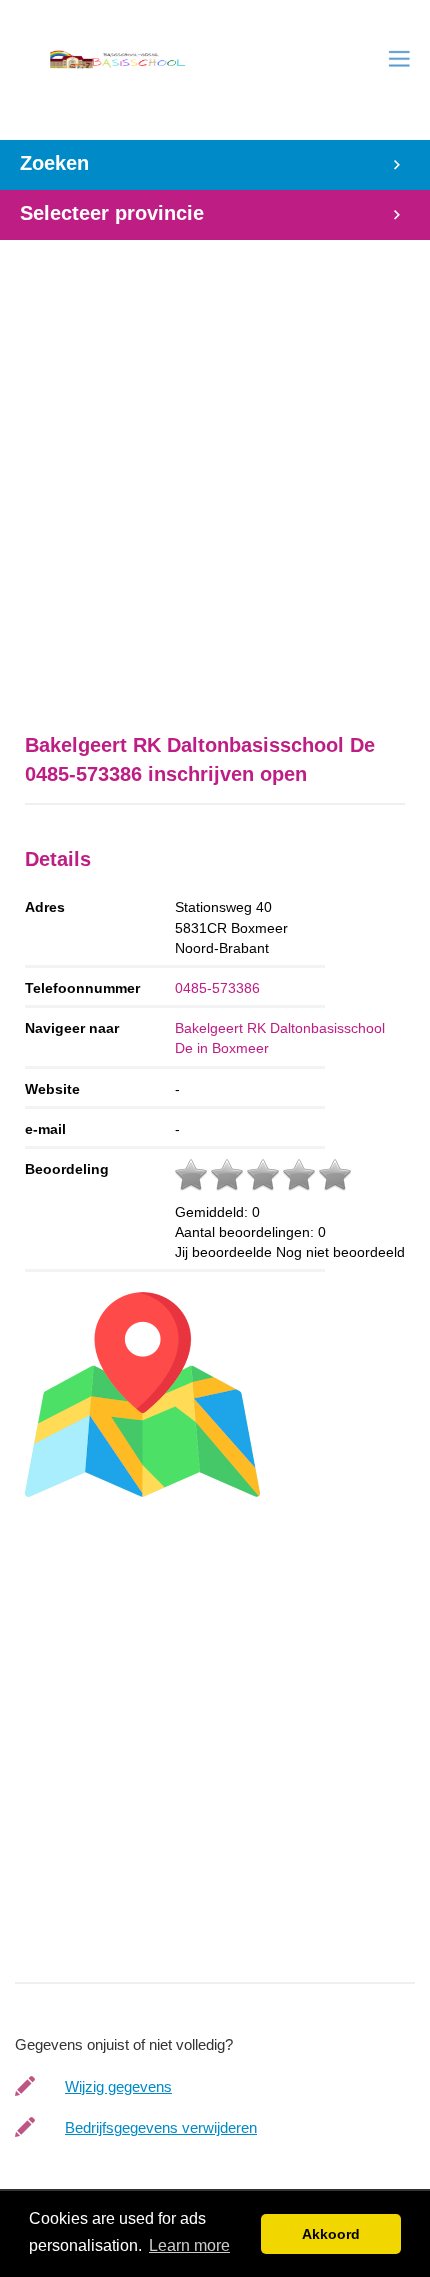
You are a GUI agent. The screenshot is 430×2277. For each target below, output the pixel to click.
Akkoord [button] (331, 2234)
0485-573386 (217, 988)
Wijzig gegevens (118, 2086)
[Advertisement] (215, 476)
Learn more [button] (189, 2245)
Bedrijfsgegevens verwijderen (161, 2127)
